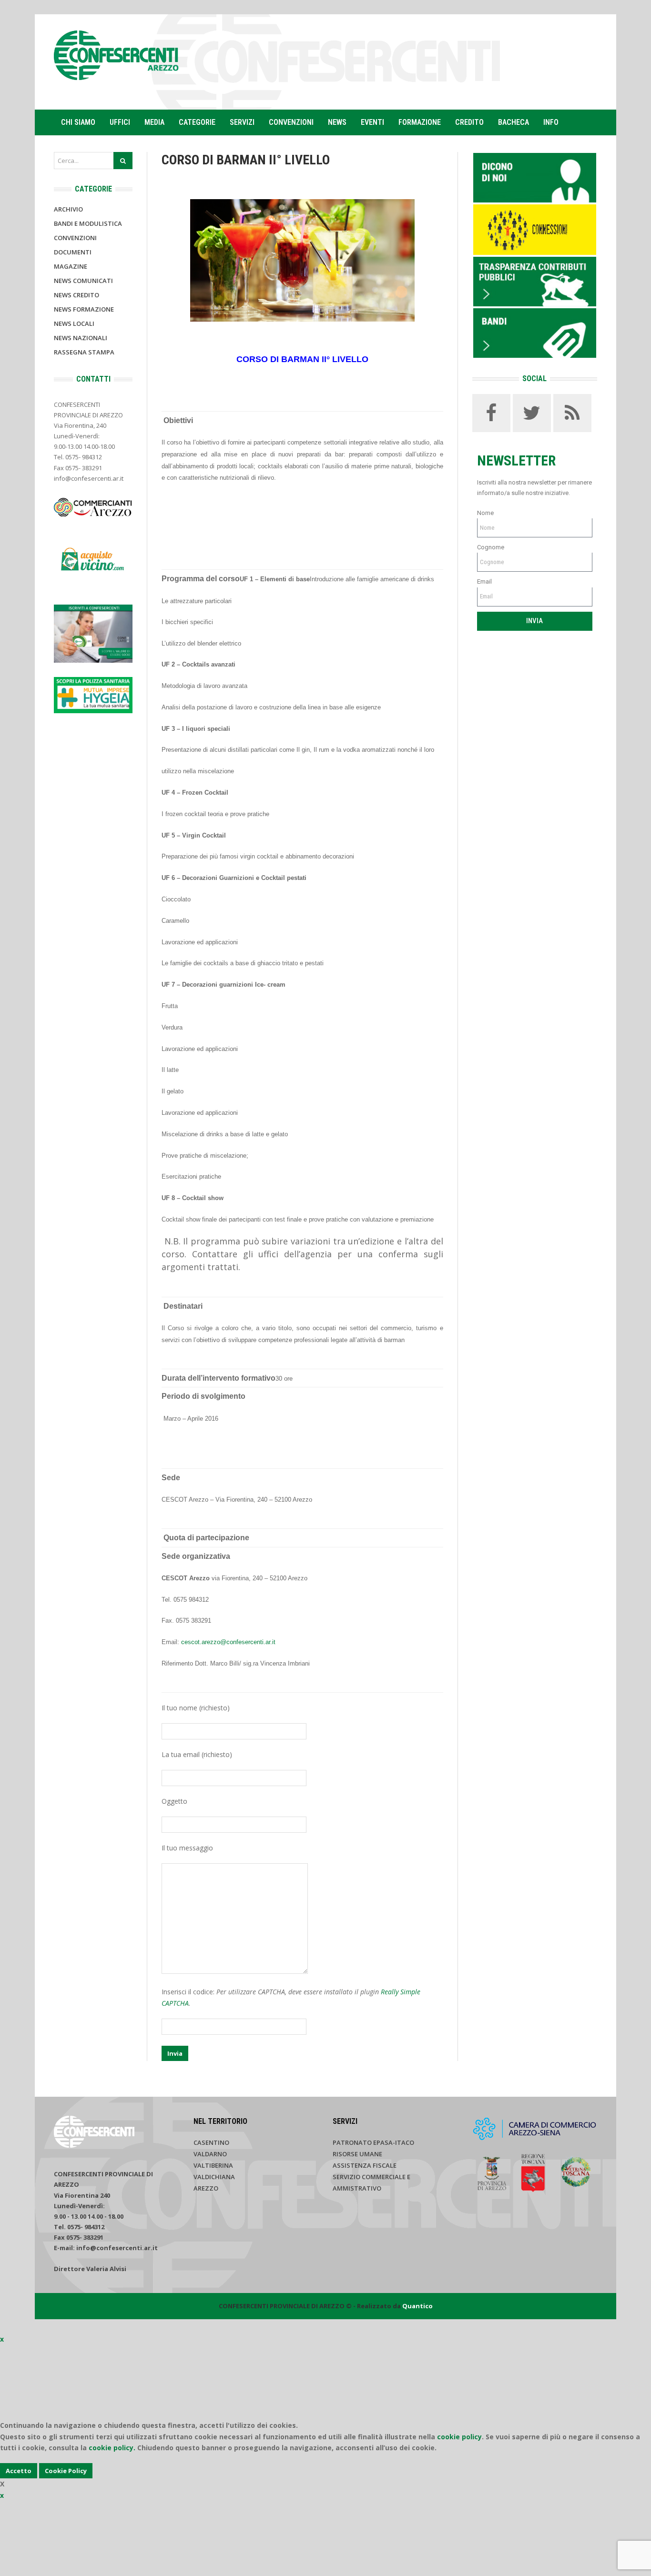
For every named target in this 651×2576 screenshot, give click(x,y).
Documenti (73, 252)
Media (154, 122)
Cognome (491, 547)
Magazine (71, 266)
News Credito (76, 295)
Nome (485, 513)
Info (551, 122)
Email (484, 581)
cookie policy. (112, 2448)
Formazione (420, 122)
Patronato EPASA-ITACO (373, 2142)
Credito (469, 122)
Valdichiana (214, 2177)
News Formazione (84, 309)
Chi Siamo (78, 122)
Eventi (372, 122)
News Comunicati (83, 281)
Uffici (120, 122)
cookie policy (459, 2437)
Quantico (417, 2306)
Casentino (211, 2142)
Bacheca (514, 122)
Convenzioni (291, 122)
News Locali (74, 323)
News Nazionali (81, 338)
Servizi (242, 122)
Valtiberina (213, 2165)
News (337, 122)
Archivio (68, 209)
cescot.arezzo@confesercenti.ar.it (228, 1642)
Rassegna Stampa (84, 352)
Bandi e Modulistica (88, 223)
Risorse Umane (357, 2154)
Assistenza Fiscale (365, 2165)
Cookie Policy (66, 2471)
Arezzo (206, 2188)
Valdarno (210, 2154)
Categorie (197, 122)
